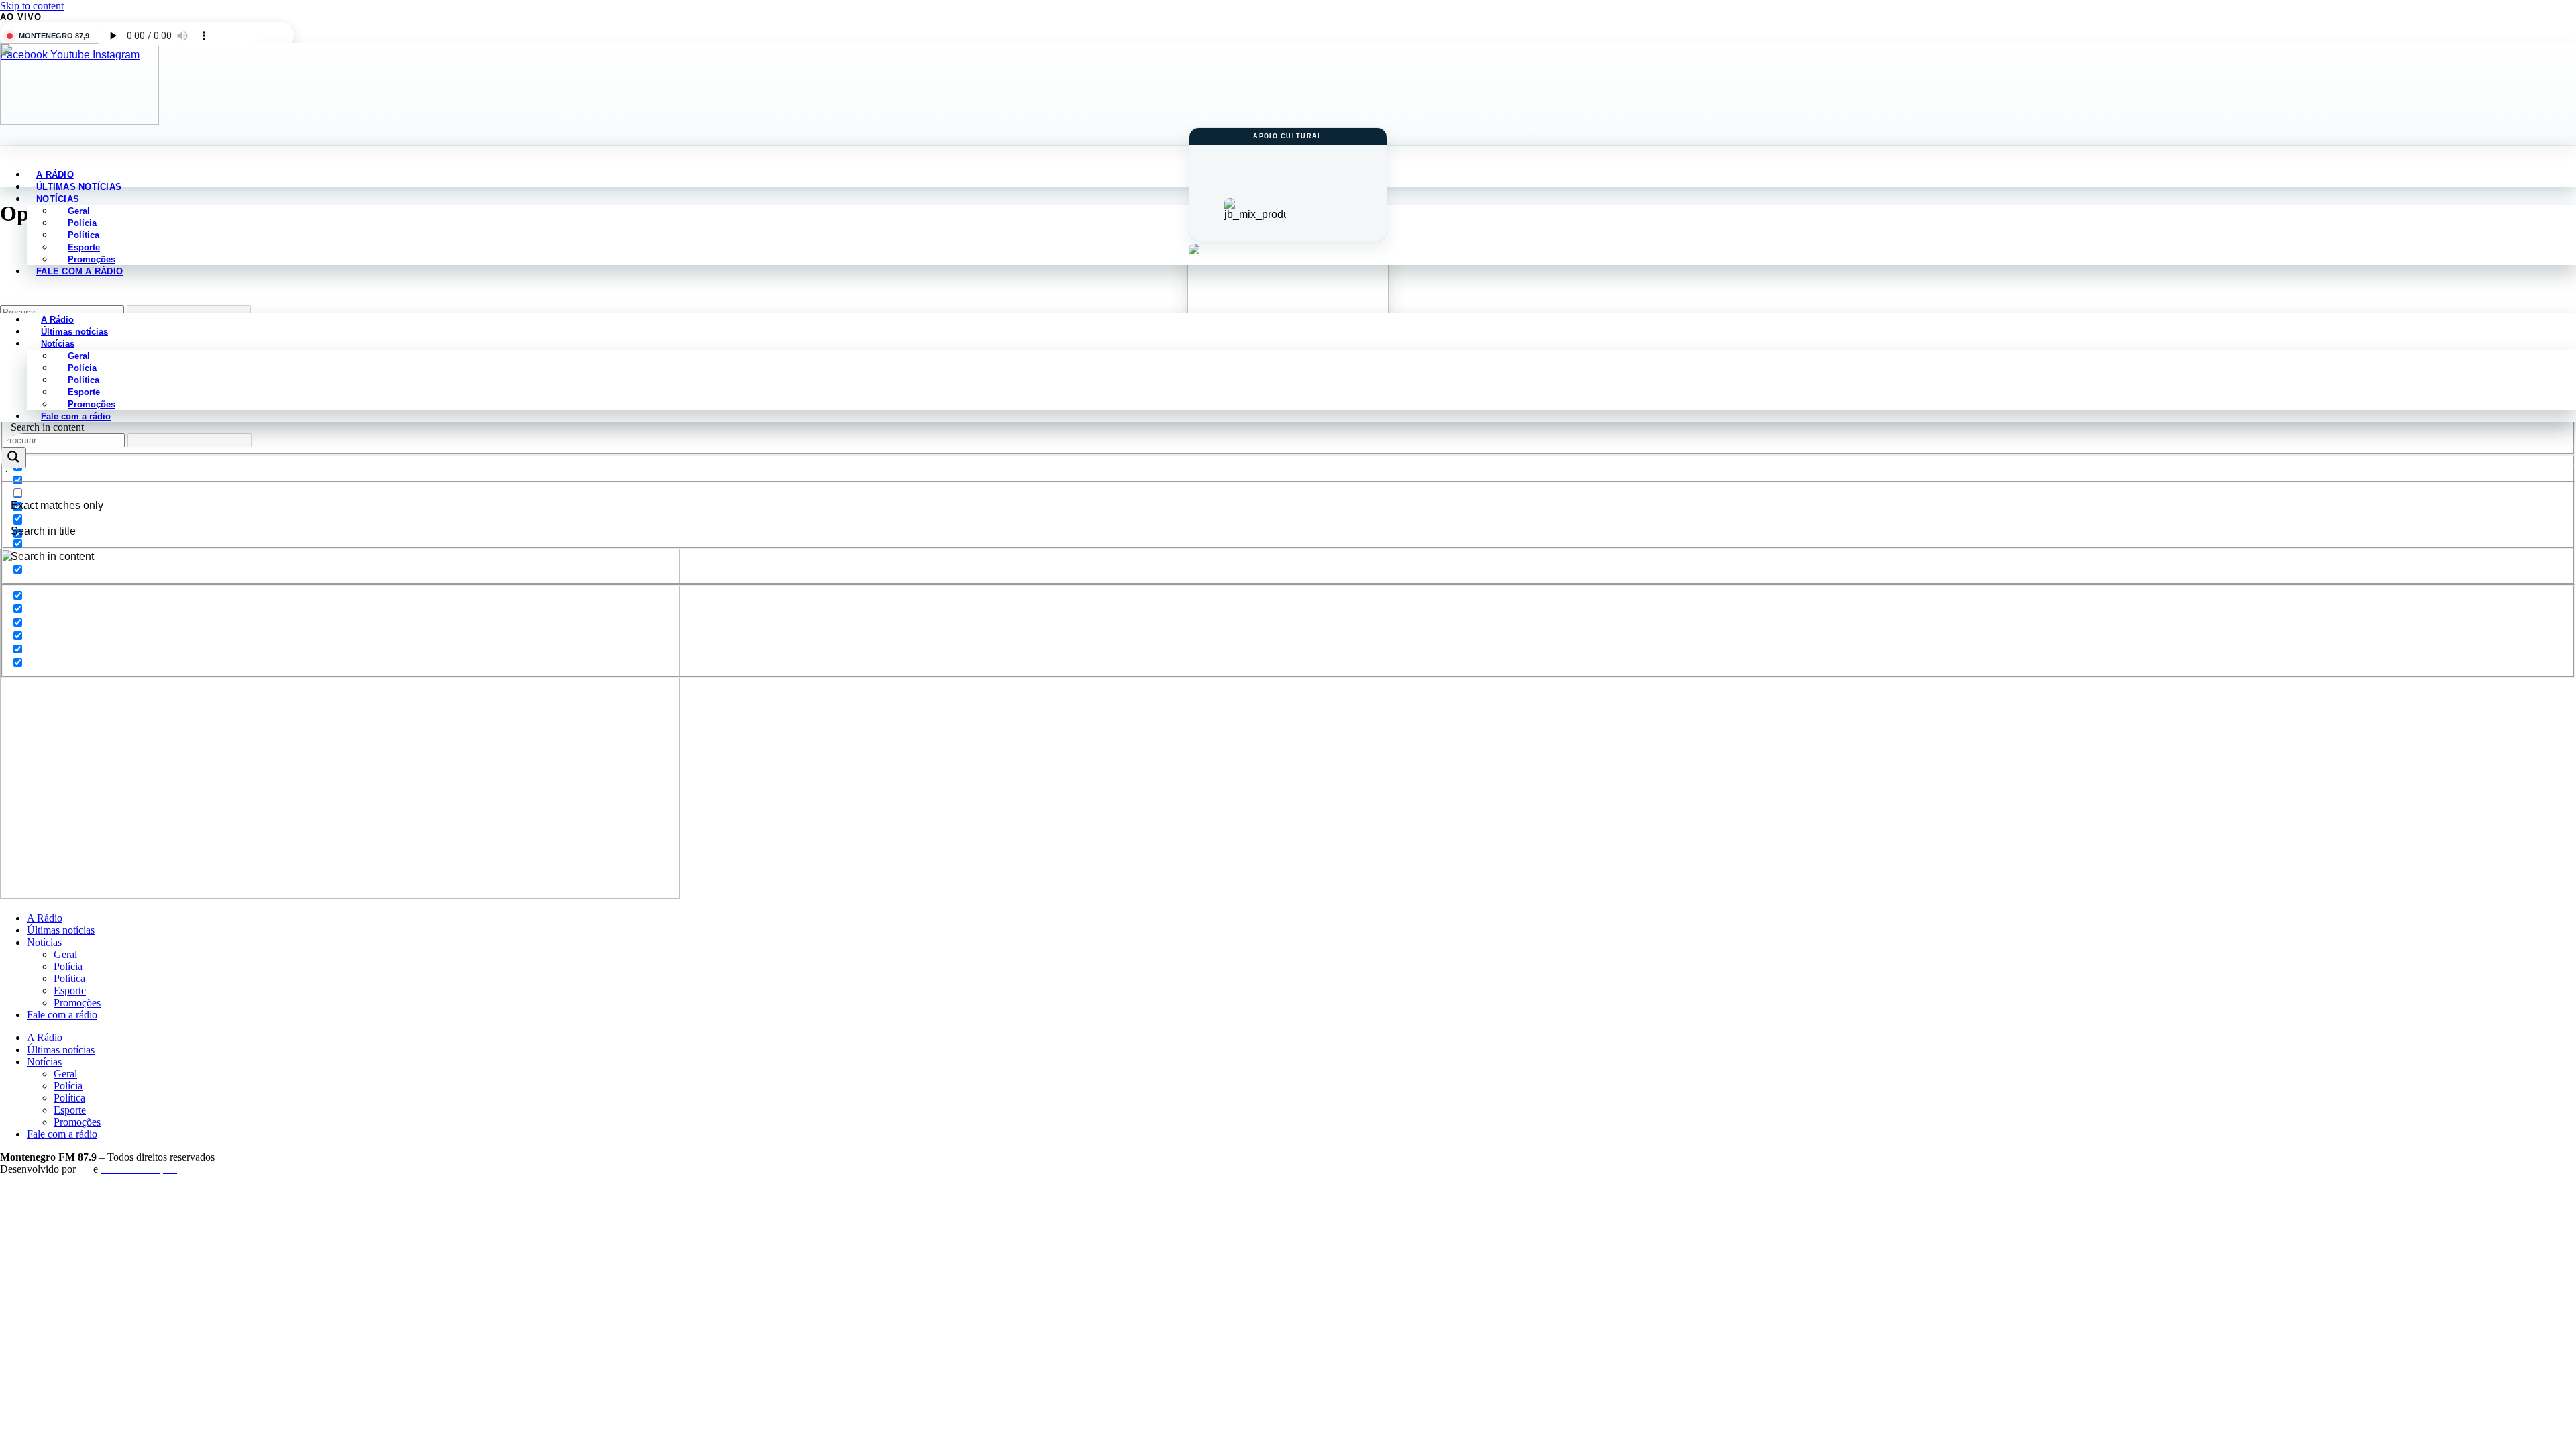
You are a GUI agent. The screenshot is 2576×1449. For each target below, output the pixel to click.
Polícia (68, 966)
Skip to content (32, 6)
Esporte (70, 990)
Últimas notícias (61, 930)
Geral (65, 954)
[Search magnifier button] (13, 458)
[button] (1288, 295)
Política (69, 978)
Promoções (77, 1003)
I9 (85, 1169)
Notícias (44, 942)
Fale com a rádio (79, 271)
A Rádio (45, 918)
